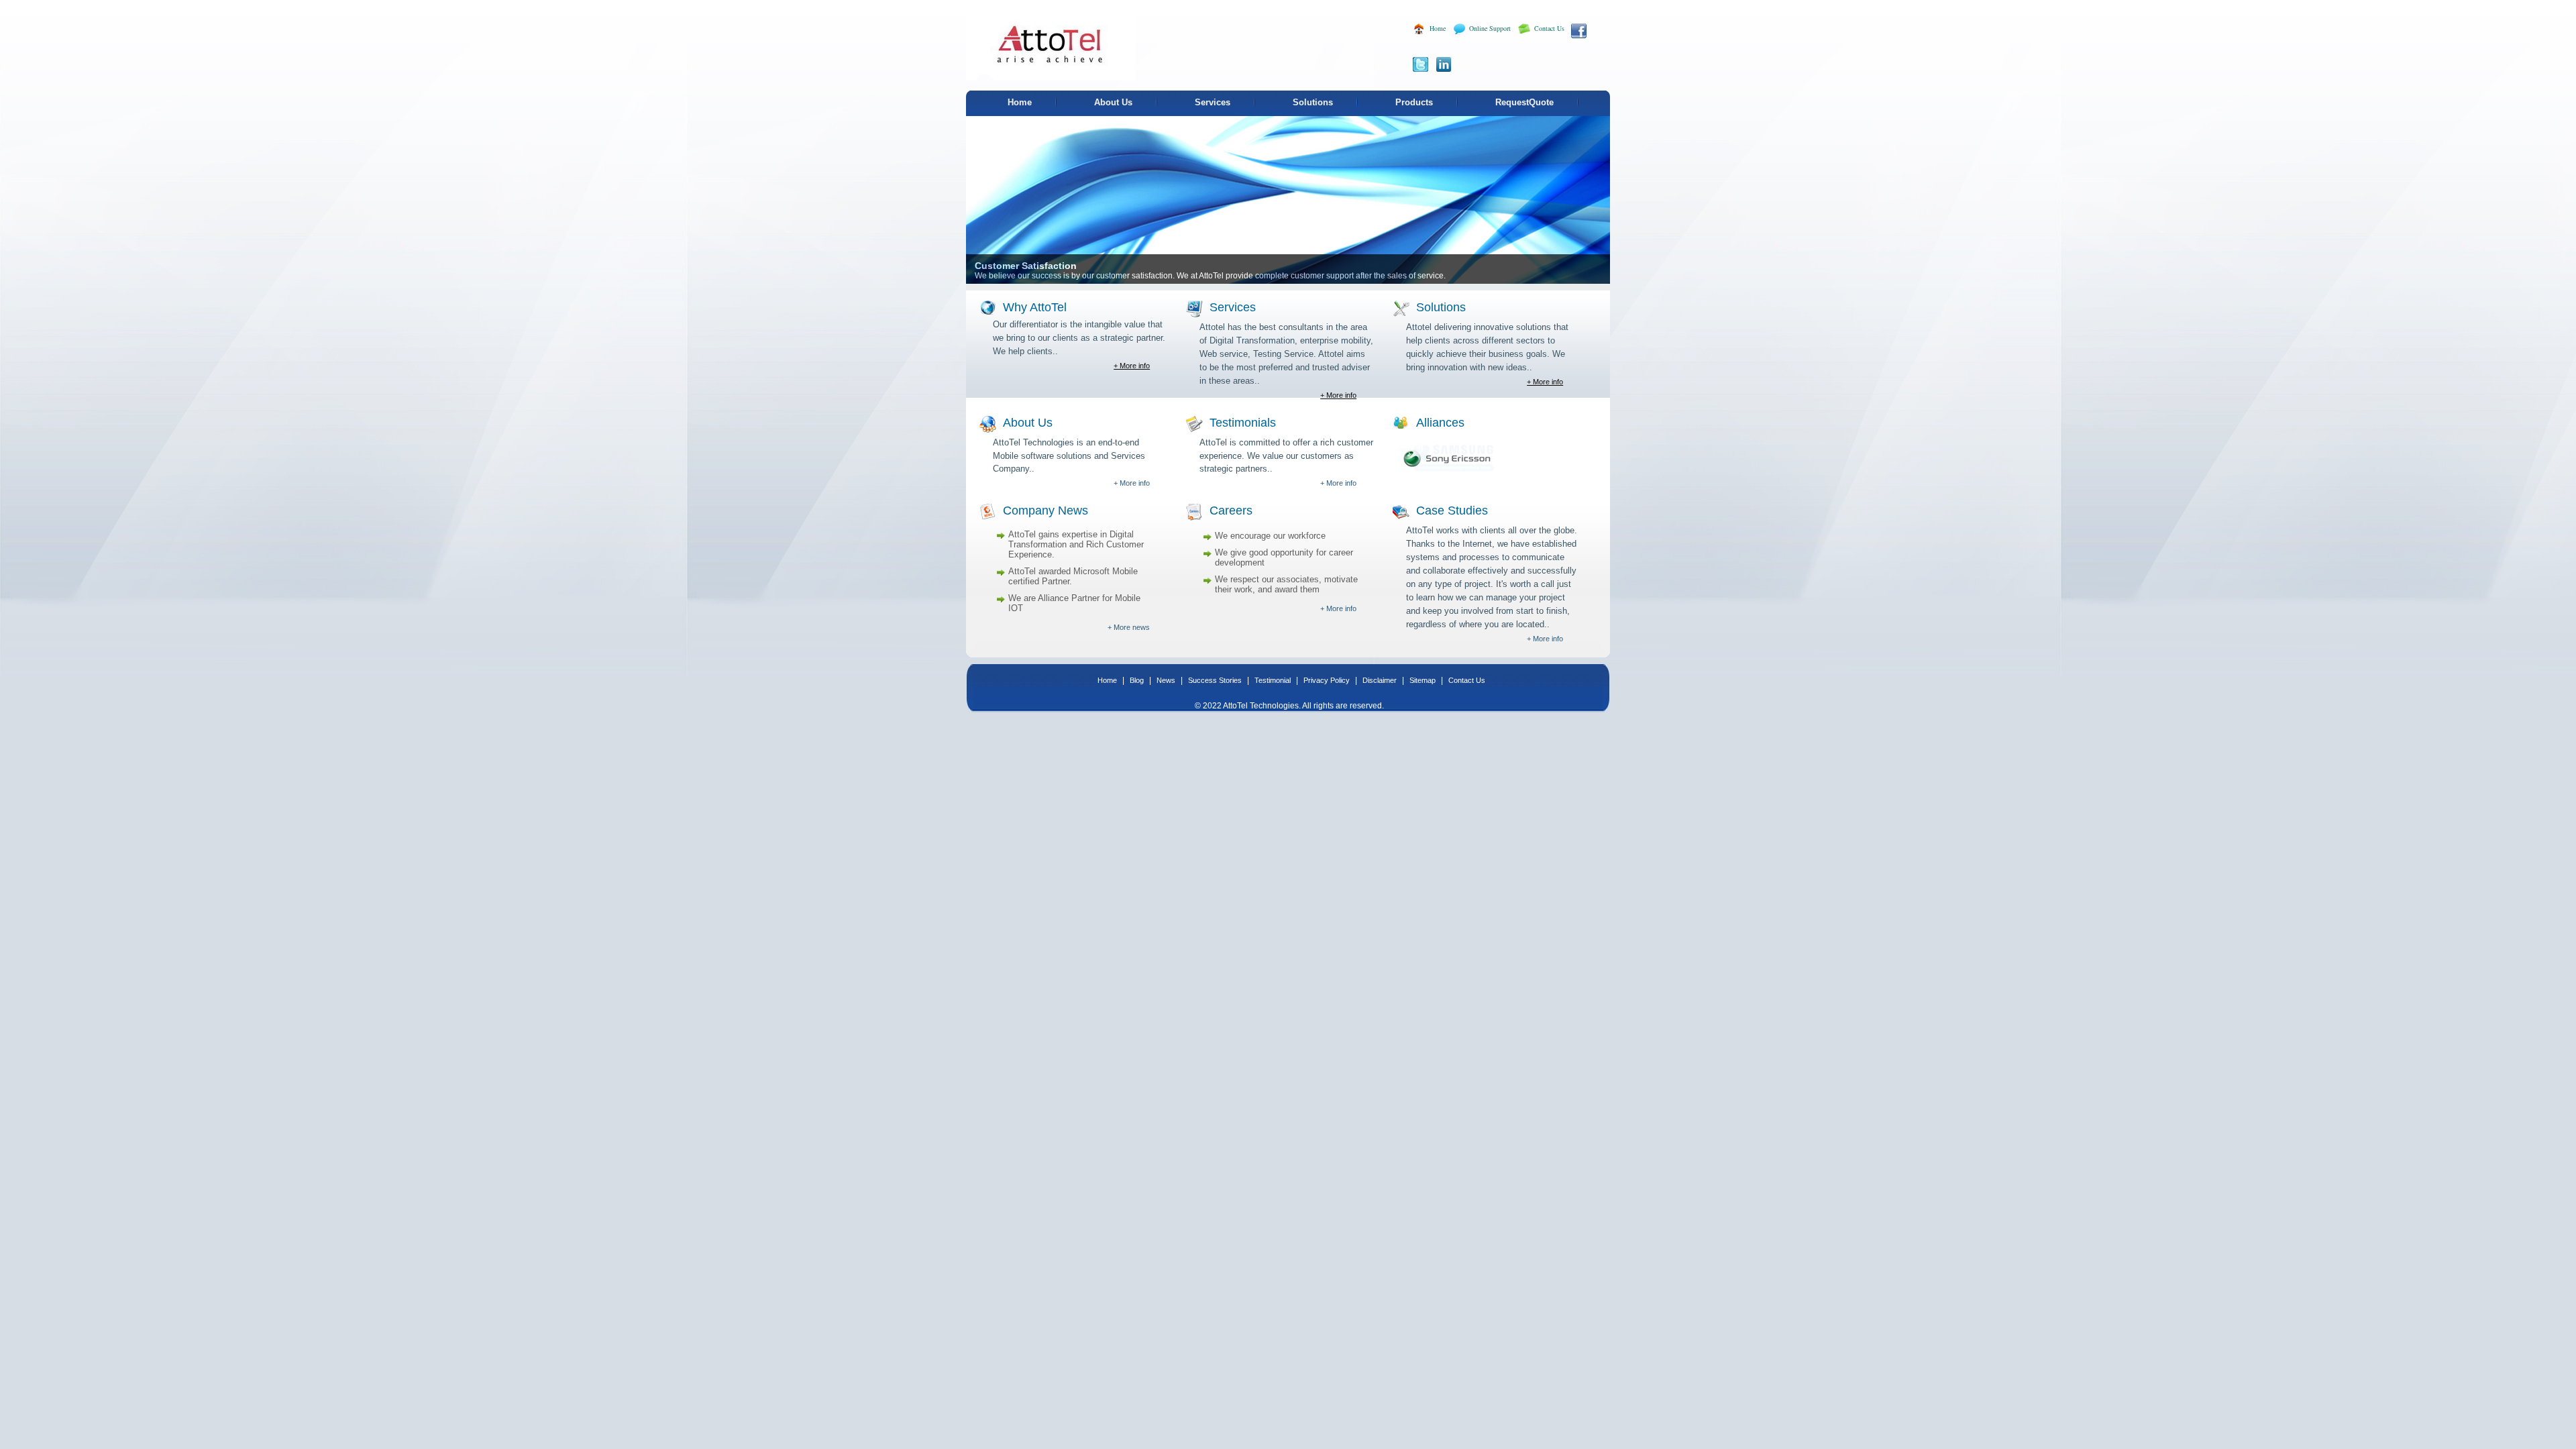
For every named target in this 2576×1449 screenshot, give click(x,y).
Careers (1231, 511)
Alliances (1440, 423)
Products (1414, 102)
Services (1213, 102)
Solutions (1313, 102)
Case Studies (1452, 511)
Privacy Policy (1328, 680)
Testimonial (1274, 680)
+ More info (1132, 366)
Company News (1045, 511)
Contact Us (1549, 28)
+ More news (1129, 627)
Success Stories (1216, 680)
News (1167, 680)
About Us (1113, 102)
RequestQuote (1524, 102)
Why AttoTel (1035, 307)
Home (1438, 28)
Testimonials (1243, 423)
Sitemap (1424, 680)
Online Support (1490, 28)
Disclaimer (1381, 680)
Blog (1138, 680)
